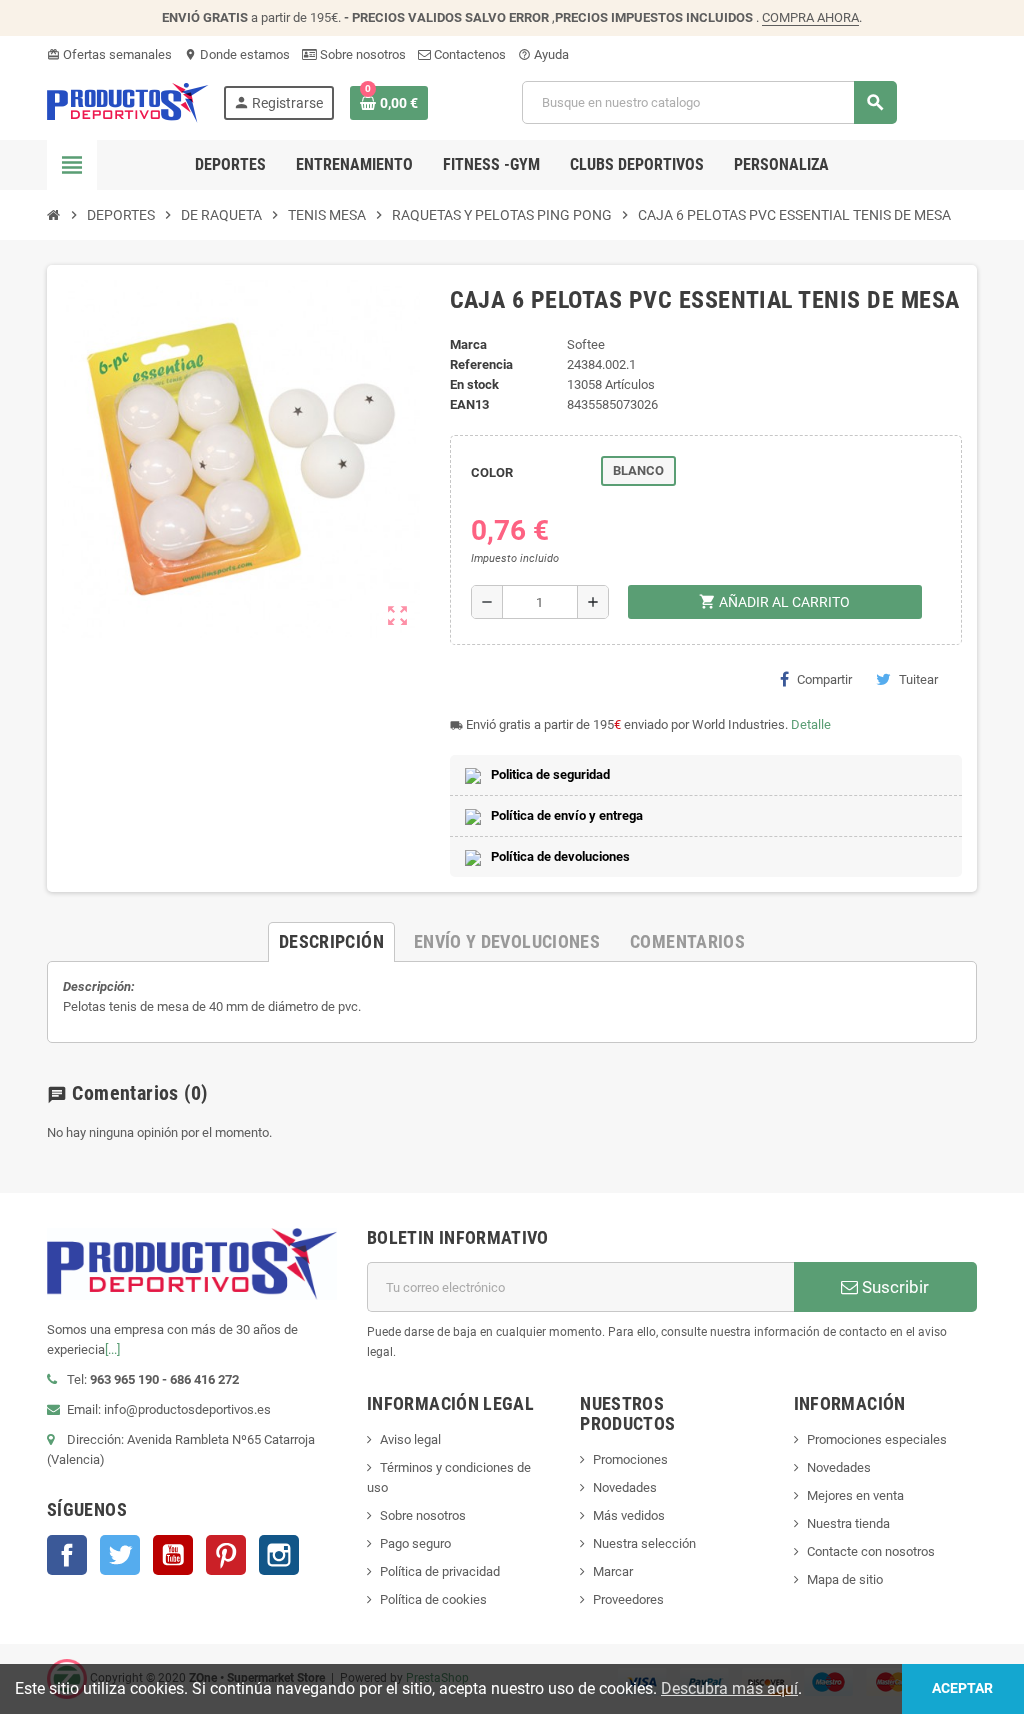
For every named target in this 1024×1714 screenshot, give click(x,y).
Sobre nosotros (361, 54)
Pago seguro (415, 1543)
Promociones (630, 1459)
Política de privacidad (440, 1571)
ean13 (469, 404)
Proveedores (628, 1599)
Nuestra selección (644, 1543)
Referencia (481, 364)
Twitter (120, 1555)
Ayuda (543, 54)
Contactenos (468, 54)
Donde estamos (237, 54)
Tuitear (918, 679)
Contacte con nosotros (871, 1551)
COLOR (492, 472)
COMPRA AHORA (810, 17)
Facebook (67, 1555)
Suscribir (893, 1287)
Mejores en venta (855, 1495)
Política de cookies (433, 1599)
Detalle (811, 724)
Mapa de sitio (845, 1579)
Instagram (279, 1555)
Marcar (613, 1571)
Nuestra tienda (848, 1523)
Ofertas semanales (109, 54)
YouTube (173, 1555)
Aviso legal (410, 1439)
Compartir (824, 679)
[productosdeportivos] (128, 101)
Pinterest (226, 1555)
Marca (468, 344)
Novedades (625, 1487)
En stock (474, 384)
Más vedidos (629, 1515)
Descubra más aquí (729, 1688)
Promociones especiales (877, 1439)
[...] (112, 1349)
